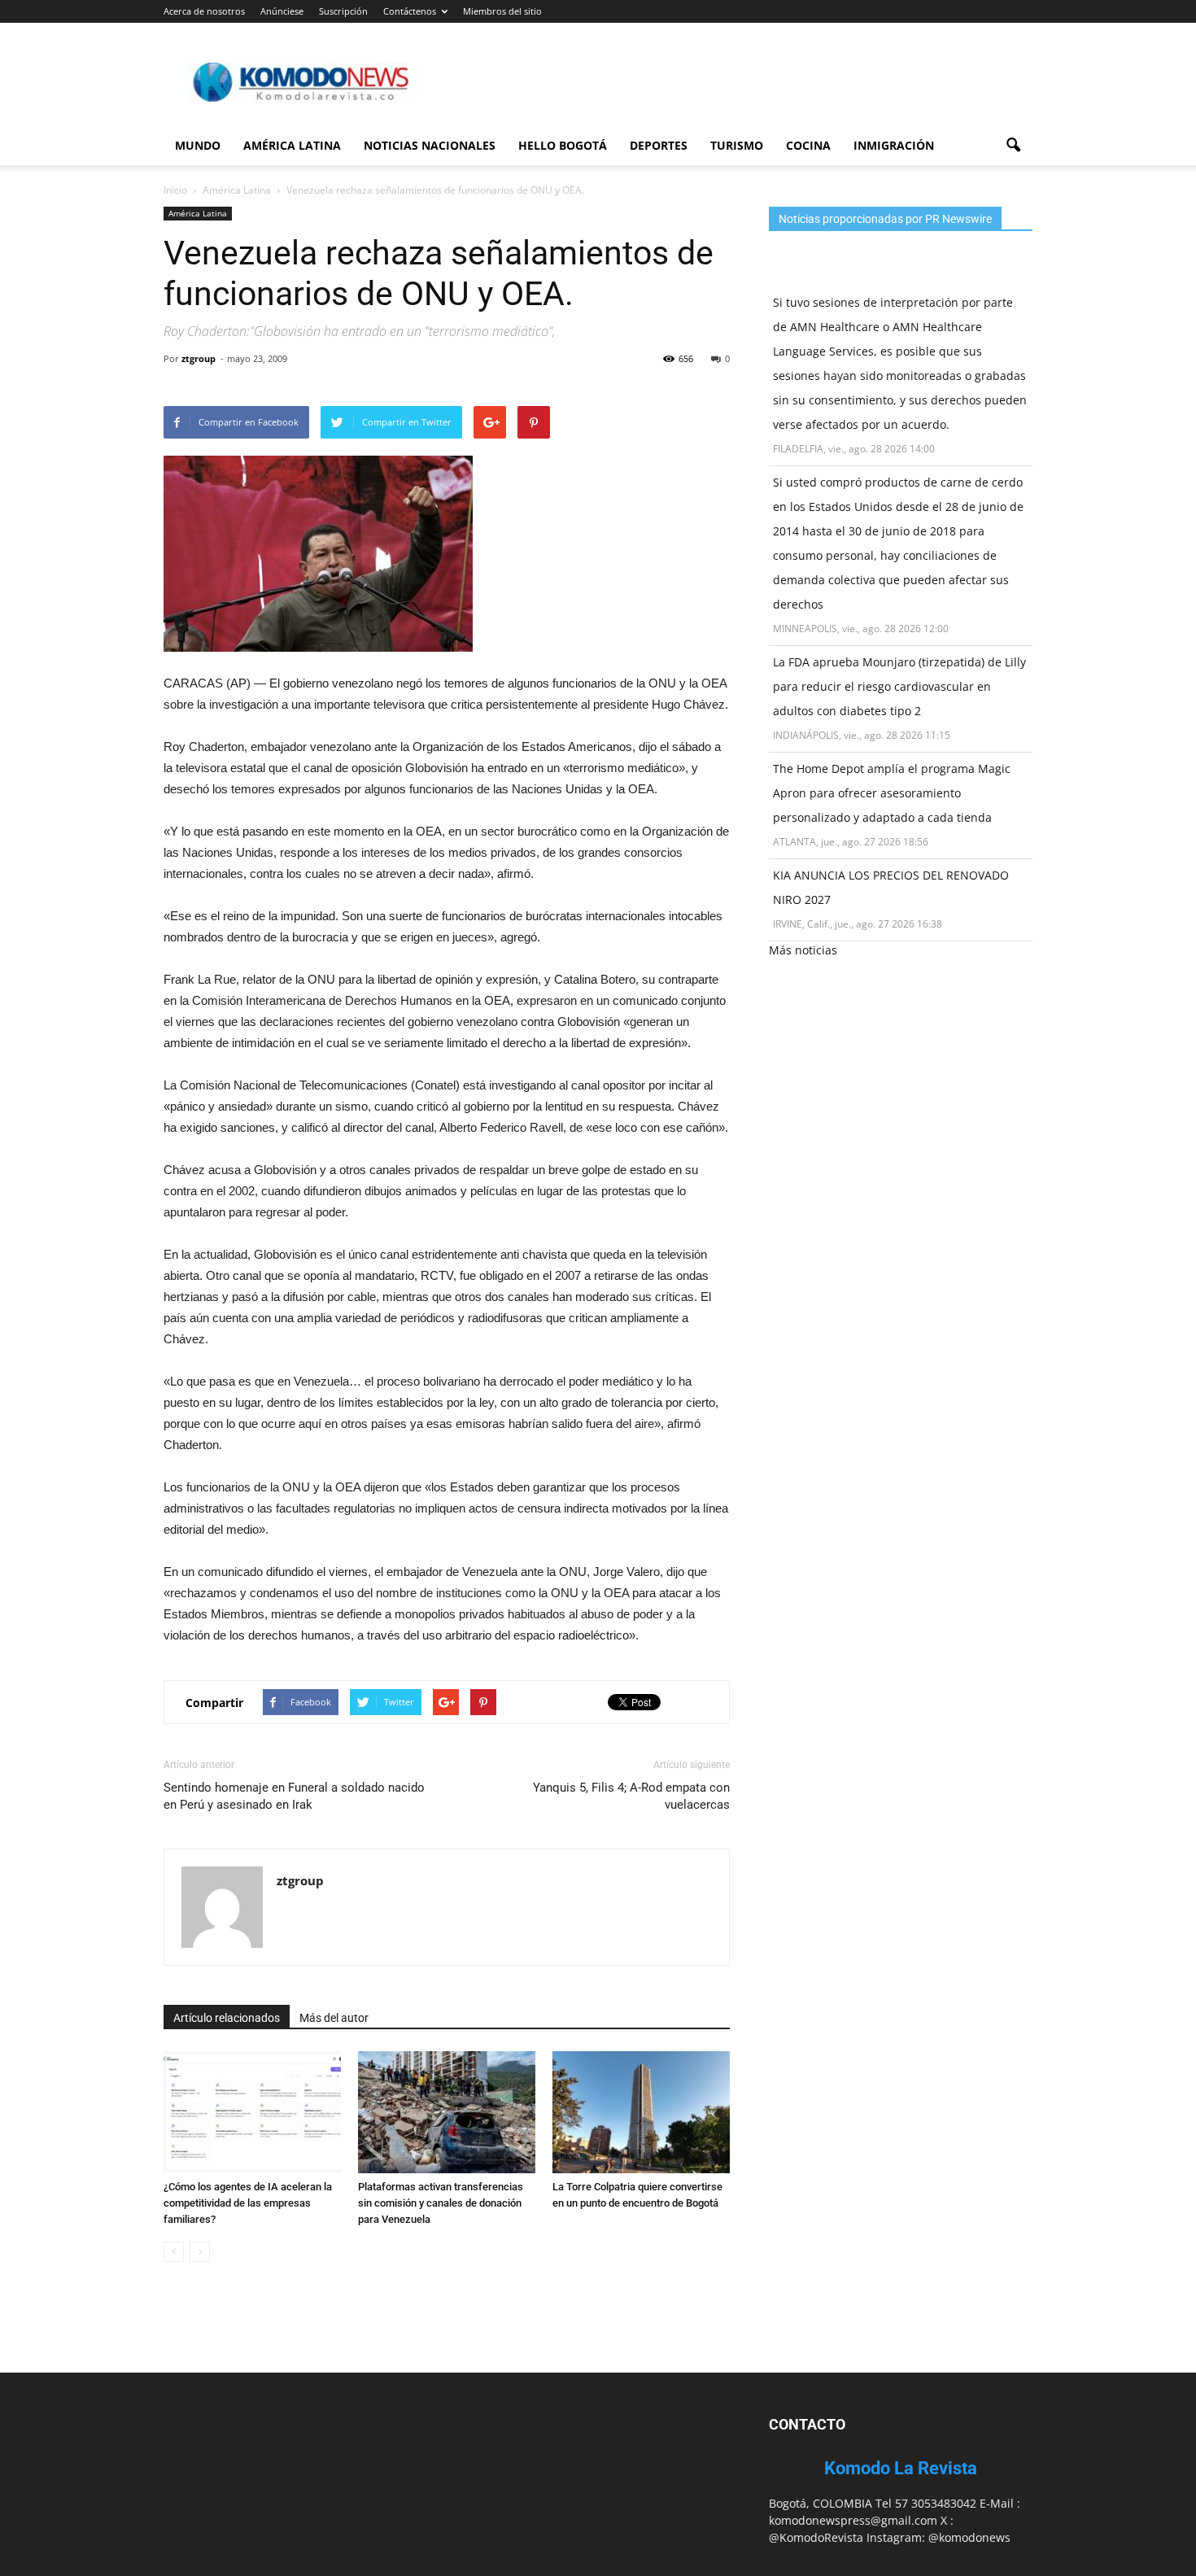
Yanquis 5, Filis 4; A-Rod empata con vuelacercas (631, 1796)
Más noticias (803, 950)
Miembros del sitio (502, 11)
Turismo (737, 145)
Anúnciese (282, 11)
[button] (1013, 146)
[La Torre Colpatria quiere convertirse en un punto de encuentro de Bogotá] (641, 2112)
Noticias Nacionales (430, 145)
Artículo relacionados (227, 2018)
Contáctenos (410, 11)
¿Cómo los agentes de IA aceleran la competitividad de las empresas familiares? (248, 2203)
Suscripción (343, 11)
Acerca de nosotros (204, 11)
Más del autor (334, 2018)
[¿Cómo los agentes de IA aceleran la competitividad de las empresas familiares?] (252, 2112)
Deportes (659, 145)
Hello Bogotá (563, 145)
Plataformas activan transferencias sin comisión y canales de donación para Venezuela (441, 2203)
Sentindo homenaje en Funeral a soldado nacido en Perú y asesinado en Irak (294, 1796)
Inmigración (894, 145)
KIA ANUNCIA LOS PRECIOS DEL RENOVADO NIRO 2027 (891, 887)
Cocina (808, 145)
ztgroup (199, 358)
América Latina (292, 145)
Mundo (198, 145)
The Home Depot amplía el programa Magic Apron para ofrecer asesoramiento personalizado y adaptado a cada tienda (892, 793)
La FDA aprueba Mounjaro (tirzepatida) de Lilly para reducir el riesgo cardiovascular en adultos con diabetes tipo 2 (899, 686)
